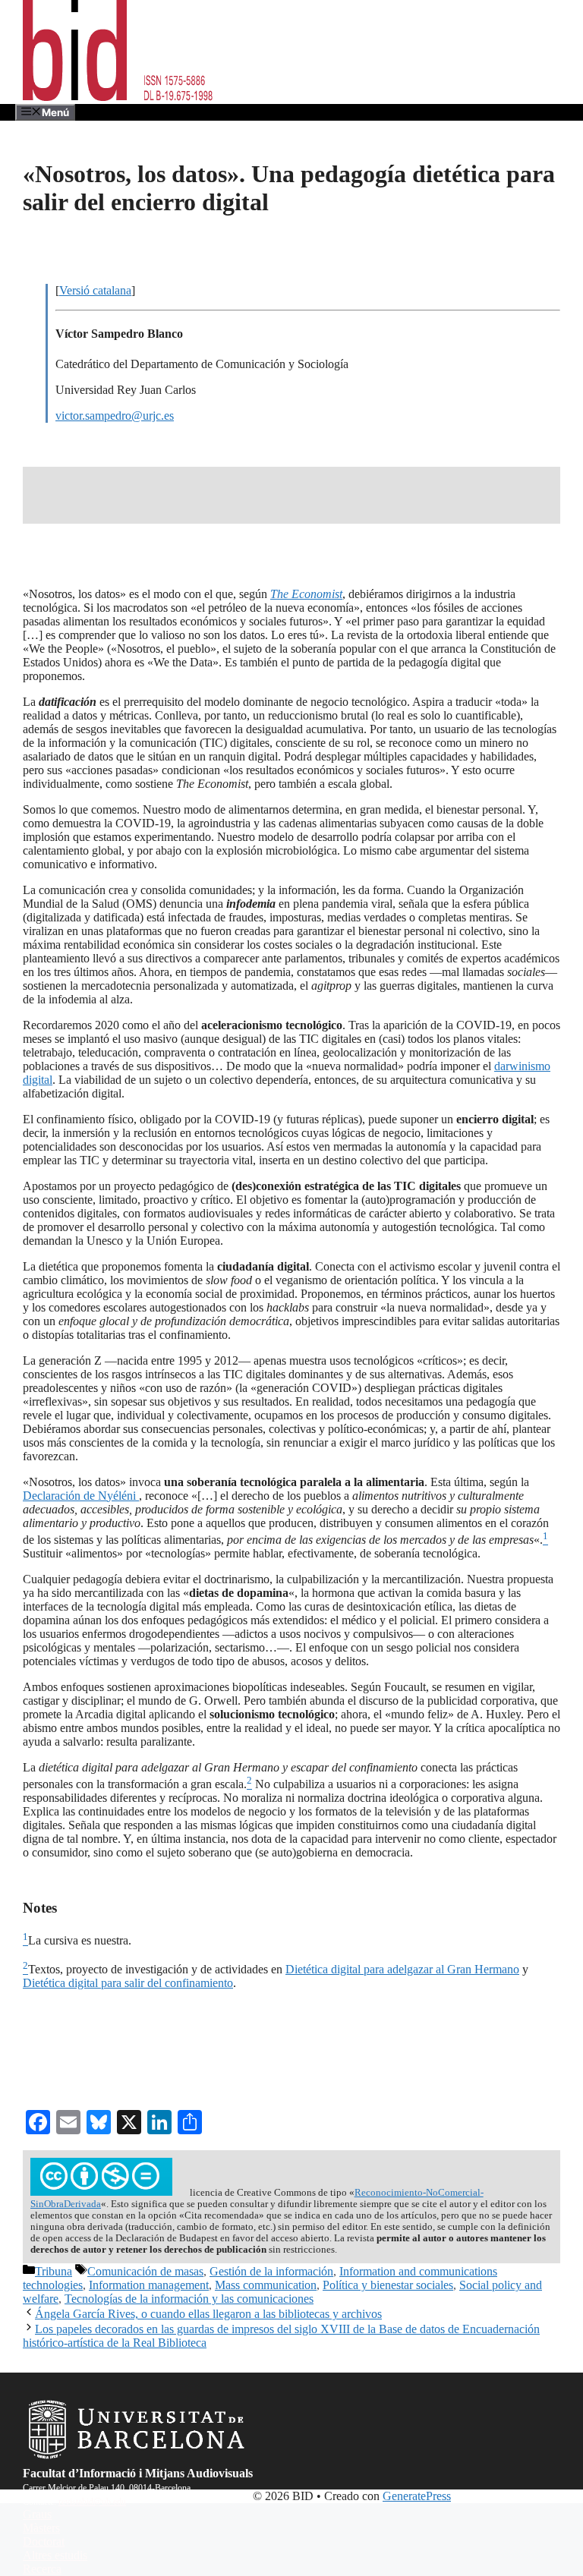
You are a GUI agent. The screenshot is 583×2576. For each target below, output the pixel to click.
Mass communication (266, 2285)
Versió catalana (95, 290)
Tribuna (54, 2271)
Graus (37, 2514)
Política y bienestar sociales (388, 2285)
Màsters (41, 2528)
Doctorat (44, 2541)
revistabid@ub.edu (92, 2502)
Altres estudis (55, 2555)
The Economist (306, 594)
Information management (149, 2285)
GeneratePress (417, 2496)
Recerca (42, 2569)
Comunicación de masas (145, 2271)
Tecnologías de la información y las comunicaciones (189, 2299)
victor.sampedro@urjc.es (115, 416)
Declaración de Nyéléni (81, 1496)
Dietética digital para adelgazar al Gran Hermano (402, 1969)
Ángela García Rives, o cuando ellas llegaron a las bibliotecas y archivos (208, 2314)
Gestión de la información (271, 2271)
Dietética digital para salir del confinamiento (128, 1983)
